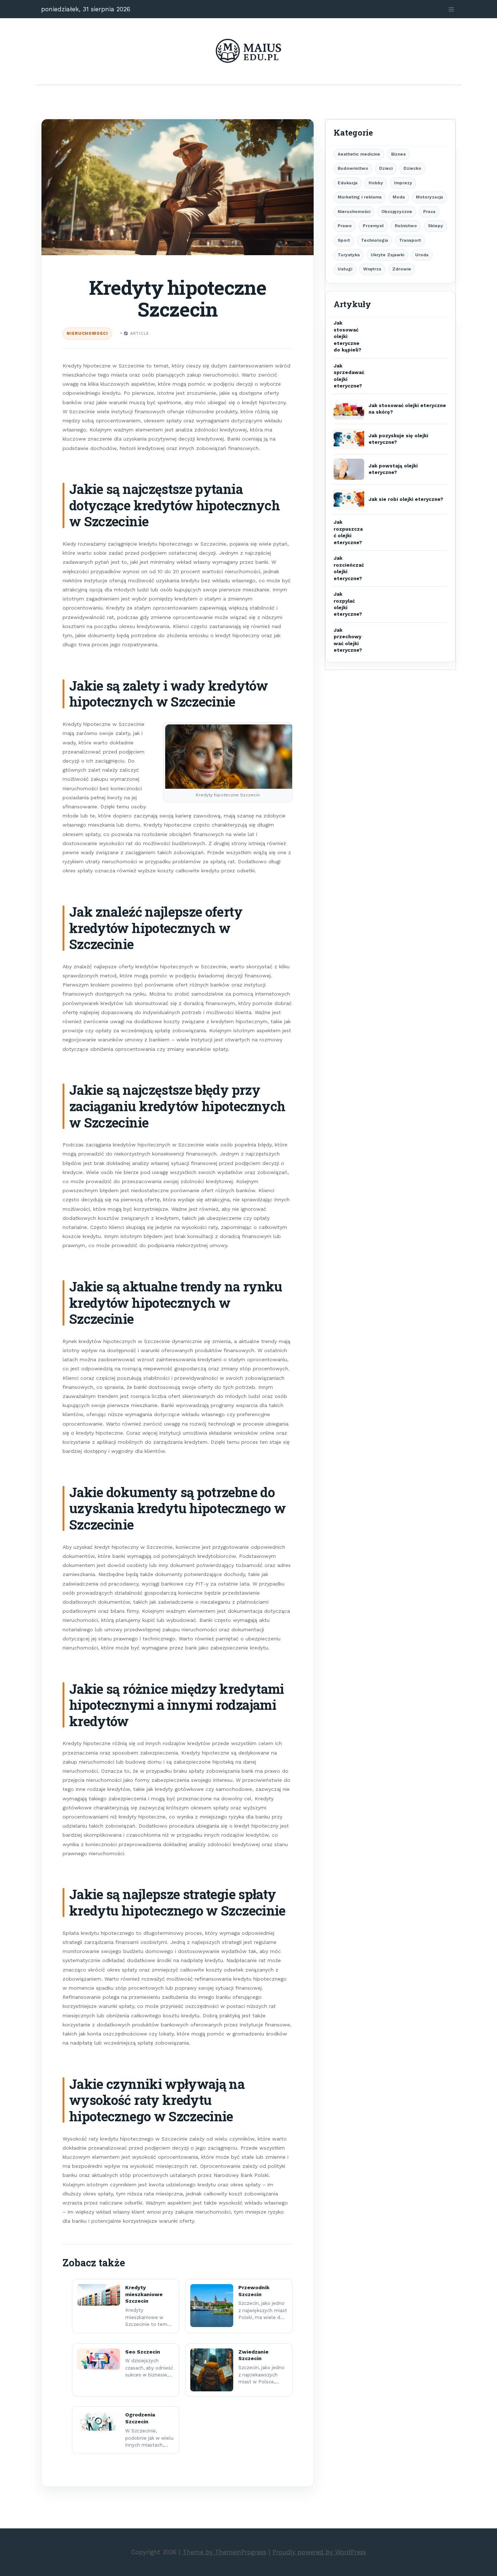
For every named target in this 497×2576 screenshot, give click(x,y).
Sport (344, 240)
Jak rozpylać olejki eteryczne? (348, 604)
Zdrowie (402, 269)
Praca (429, 212)
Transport (410, 240)
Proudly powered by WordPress (319, 2552)
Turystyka (349, 255)
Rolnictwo (406, 226)
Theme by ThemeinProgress (224, 2552)
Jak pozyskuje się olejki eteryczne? (398, 439)
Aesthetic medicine (359, 154)
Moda (399, 197)
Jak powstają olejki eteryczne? (393, 469)
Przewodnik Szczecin (254, 2291)
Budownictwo (353, 168)
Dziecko (412, 168)
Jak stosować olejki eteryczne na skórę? (407, 409)
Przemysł (373, 226)
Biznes (398, 154)
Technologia (375, 240)
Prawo (345, 226)
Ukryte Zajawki (387, 255)
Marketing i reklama (360, 197)
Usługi (345, 269)
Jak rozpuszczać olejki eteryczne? (348, 532)
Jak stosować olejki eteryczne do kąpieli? (347, 336)
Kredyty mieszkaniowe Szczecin (144, 2294)
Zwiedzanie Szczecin (253, 2355)
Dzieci (386, 168)
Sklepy (436, 226)
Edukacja (348, 183)
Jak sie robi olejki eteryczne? (406, 499)
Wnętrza (372, 269)
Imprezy (403, 183)
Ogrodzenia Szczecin (140, 2418)
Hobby (376, 183)
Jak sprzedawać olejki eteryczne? (349, 376)
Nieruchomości (87, 333)
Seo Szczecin (143, 2352)
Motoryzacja (430, 197)
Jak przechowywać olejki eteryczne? (348, 640)
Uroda (422, 255)
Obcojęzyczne (397, 212)
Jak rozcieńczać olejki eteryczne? (349, 568)
